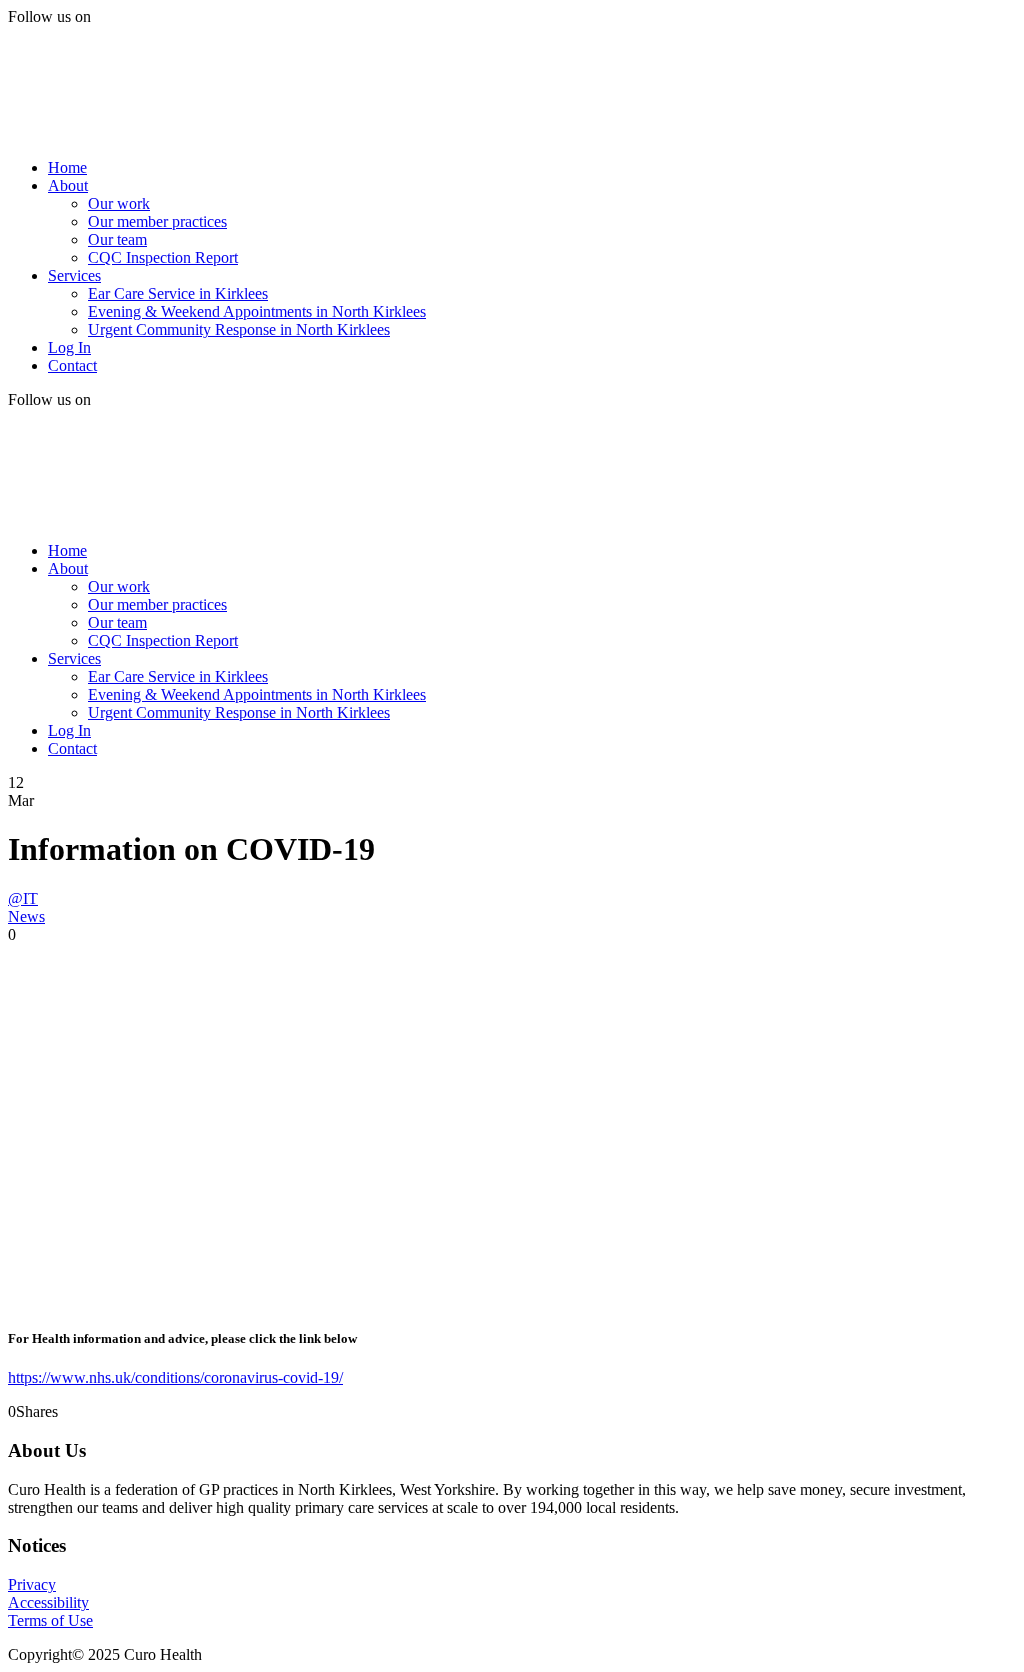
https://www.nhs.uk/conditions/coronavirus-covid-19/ (175, 1377)
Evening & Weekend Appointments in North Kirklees (257, 311)
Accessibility (48, 1602)
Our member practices (157, 221)
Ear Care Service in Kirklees (178, 293)
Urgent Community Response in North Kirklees (239, 329)
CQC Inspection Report (163, 257)
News (26, 916)
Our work (119, 203)
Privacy (32, 1584)
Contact (72, 365)
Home (67, 167)
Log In (69, 347)
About (68, 185)
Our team (117, 239)
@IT (23, 898)
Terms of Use (50, 1620)
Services (74, 275)
